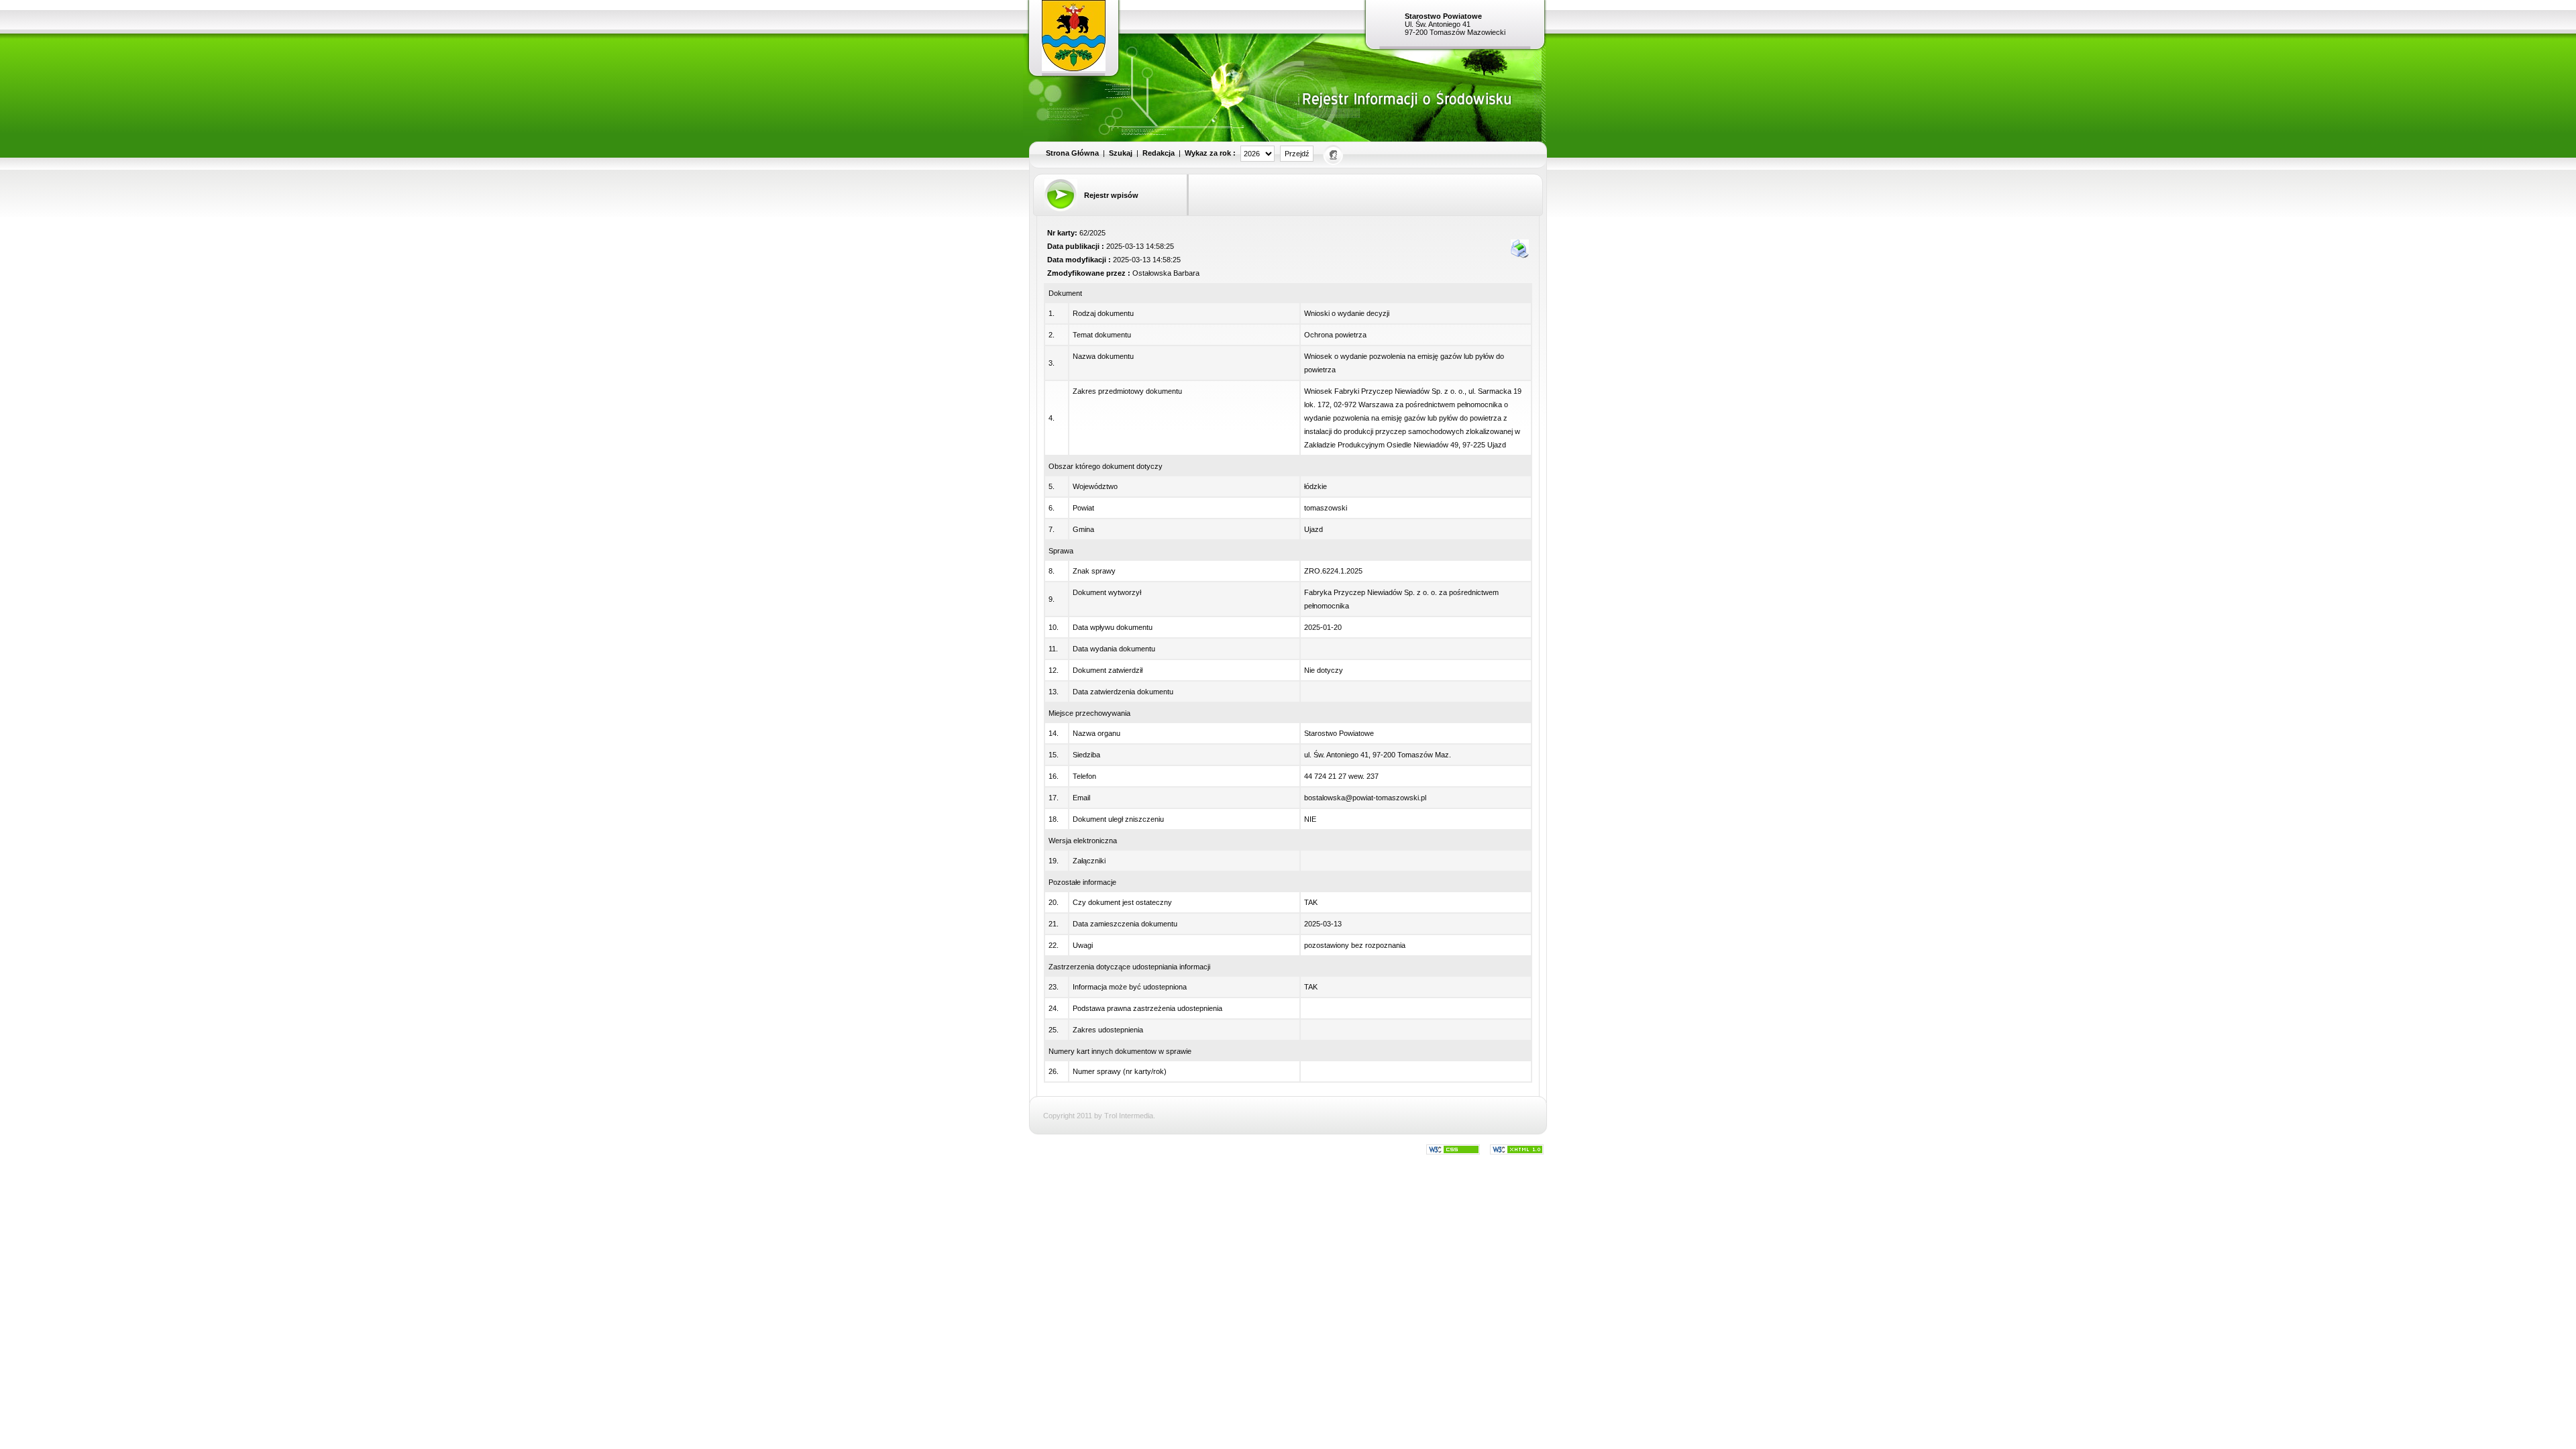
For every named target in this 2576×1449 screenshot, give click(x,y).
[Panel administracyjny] (1334, 154)
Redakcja (1159, 153)
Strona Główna (1072, 153)
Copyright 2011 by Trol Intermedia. (1099, 1116)
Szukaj (1121, 153)
